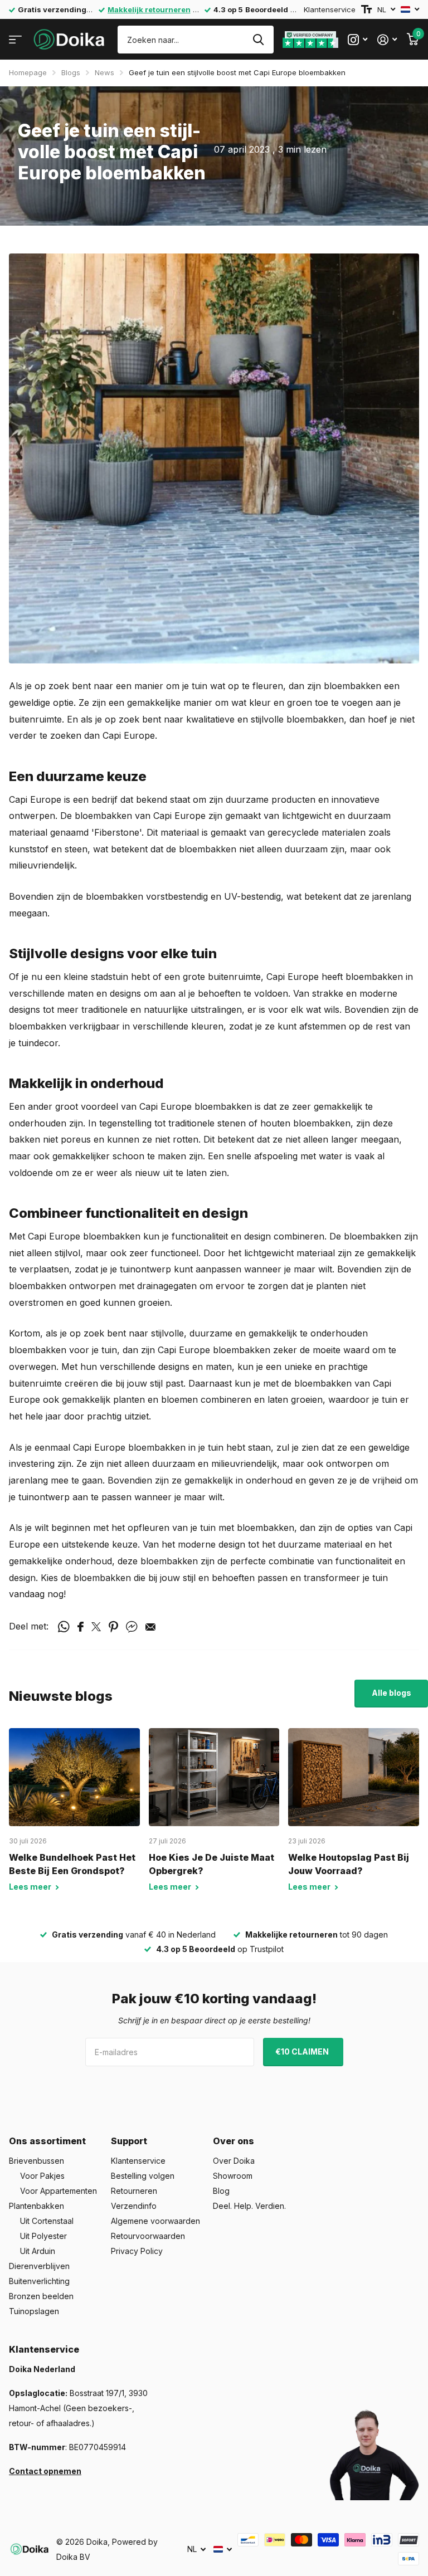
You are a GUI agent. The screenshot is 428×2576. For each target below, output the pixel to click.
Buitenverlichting (39, 2281)
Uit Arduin (38, 2251)
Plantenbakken (37, 2206)
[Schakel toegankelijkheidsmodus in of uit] (366, 9)
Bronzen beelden (41, 2296)
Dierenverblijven (39, 2266)
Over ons (234, 2141)
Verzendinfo (134, 2206)
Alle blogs (391, 1693)
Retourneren (134, 2191)
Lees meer (31, 1887)
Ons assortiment (47, 2141)
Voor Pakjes (42, 2176)
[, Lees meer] (358, 40)
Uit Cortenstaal (47, 2221)
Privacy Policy (137, 2251)
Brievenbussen (37, 2161)
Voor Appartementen (59, 2191)
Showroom (233, 2176)
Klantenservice (330, 9)
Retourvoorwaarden (148, 2236)
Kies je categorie (15, 40)
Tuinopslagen (34, 2311)
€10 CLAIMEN (303, 2051)
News (104, 72)
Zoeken (258, 40)
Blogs (71, 72)
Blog (221, 2191)
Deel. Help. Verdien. (249, 2206)
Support (129, 2141)
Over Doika (234, 2161)
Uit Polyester (43, 2236)
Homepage (28, 72)
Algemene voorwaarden (155, 2221)
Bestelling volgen (143, 2176)
